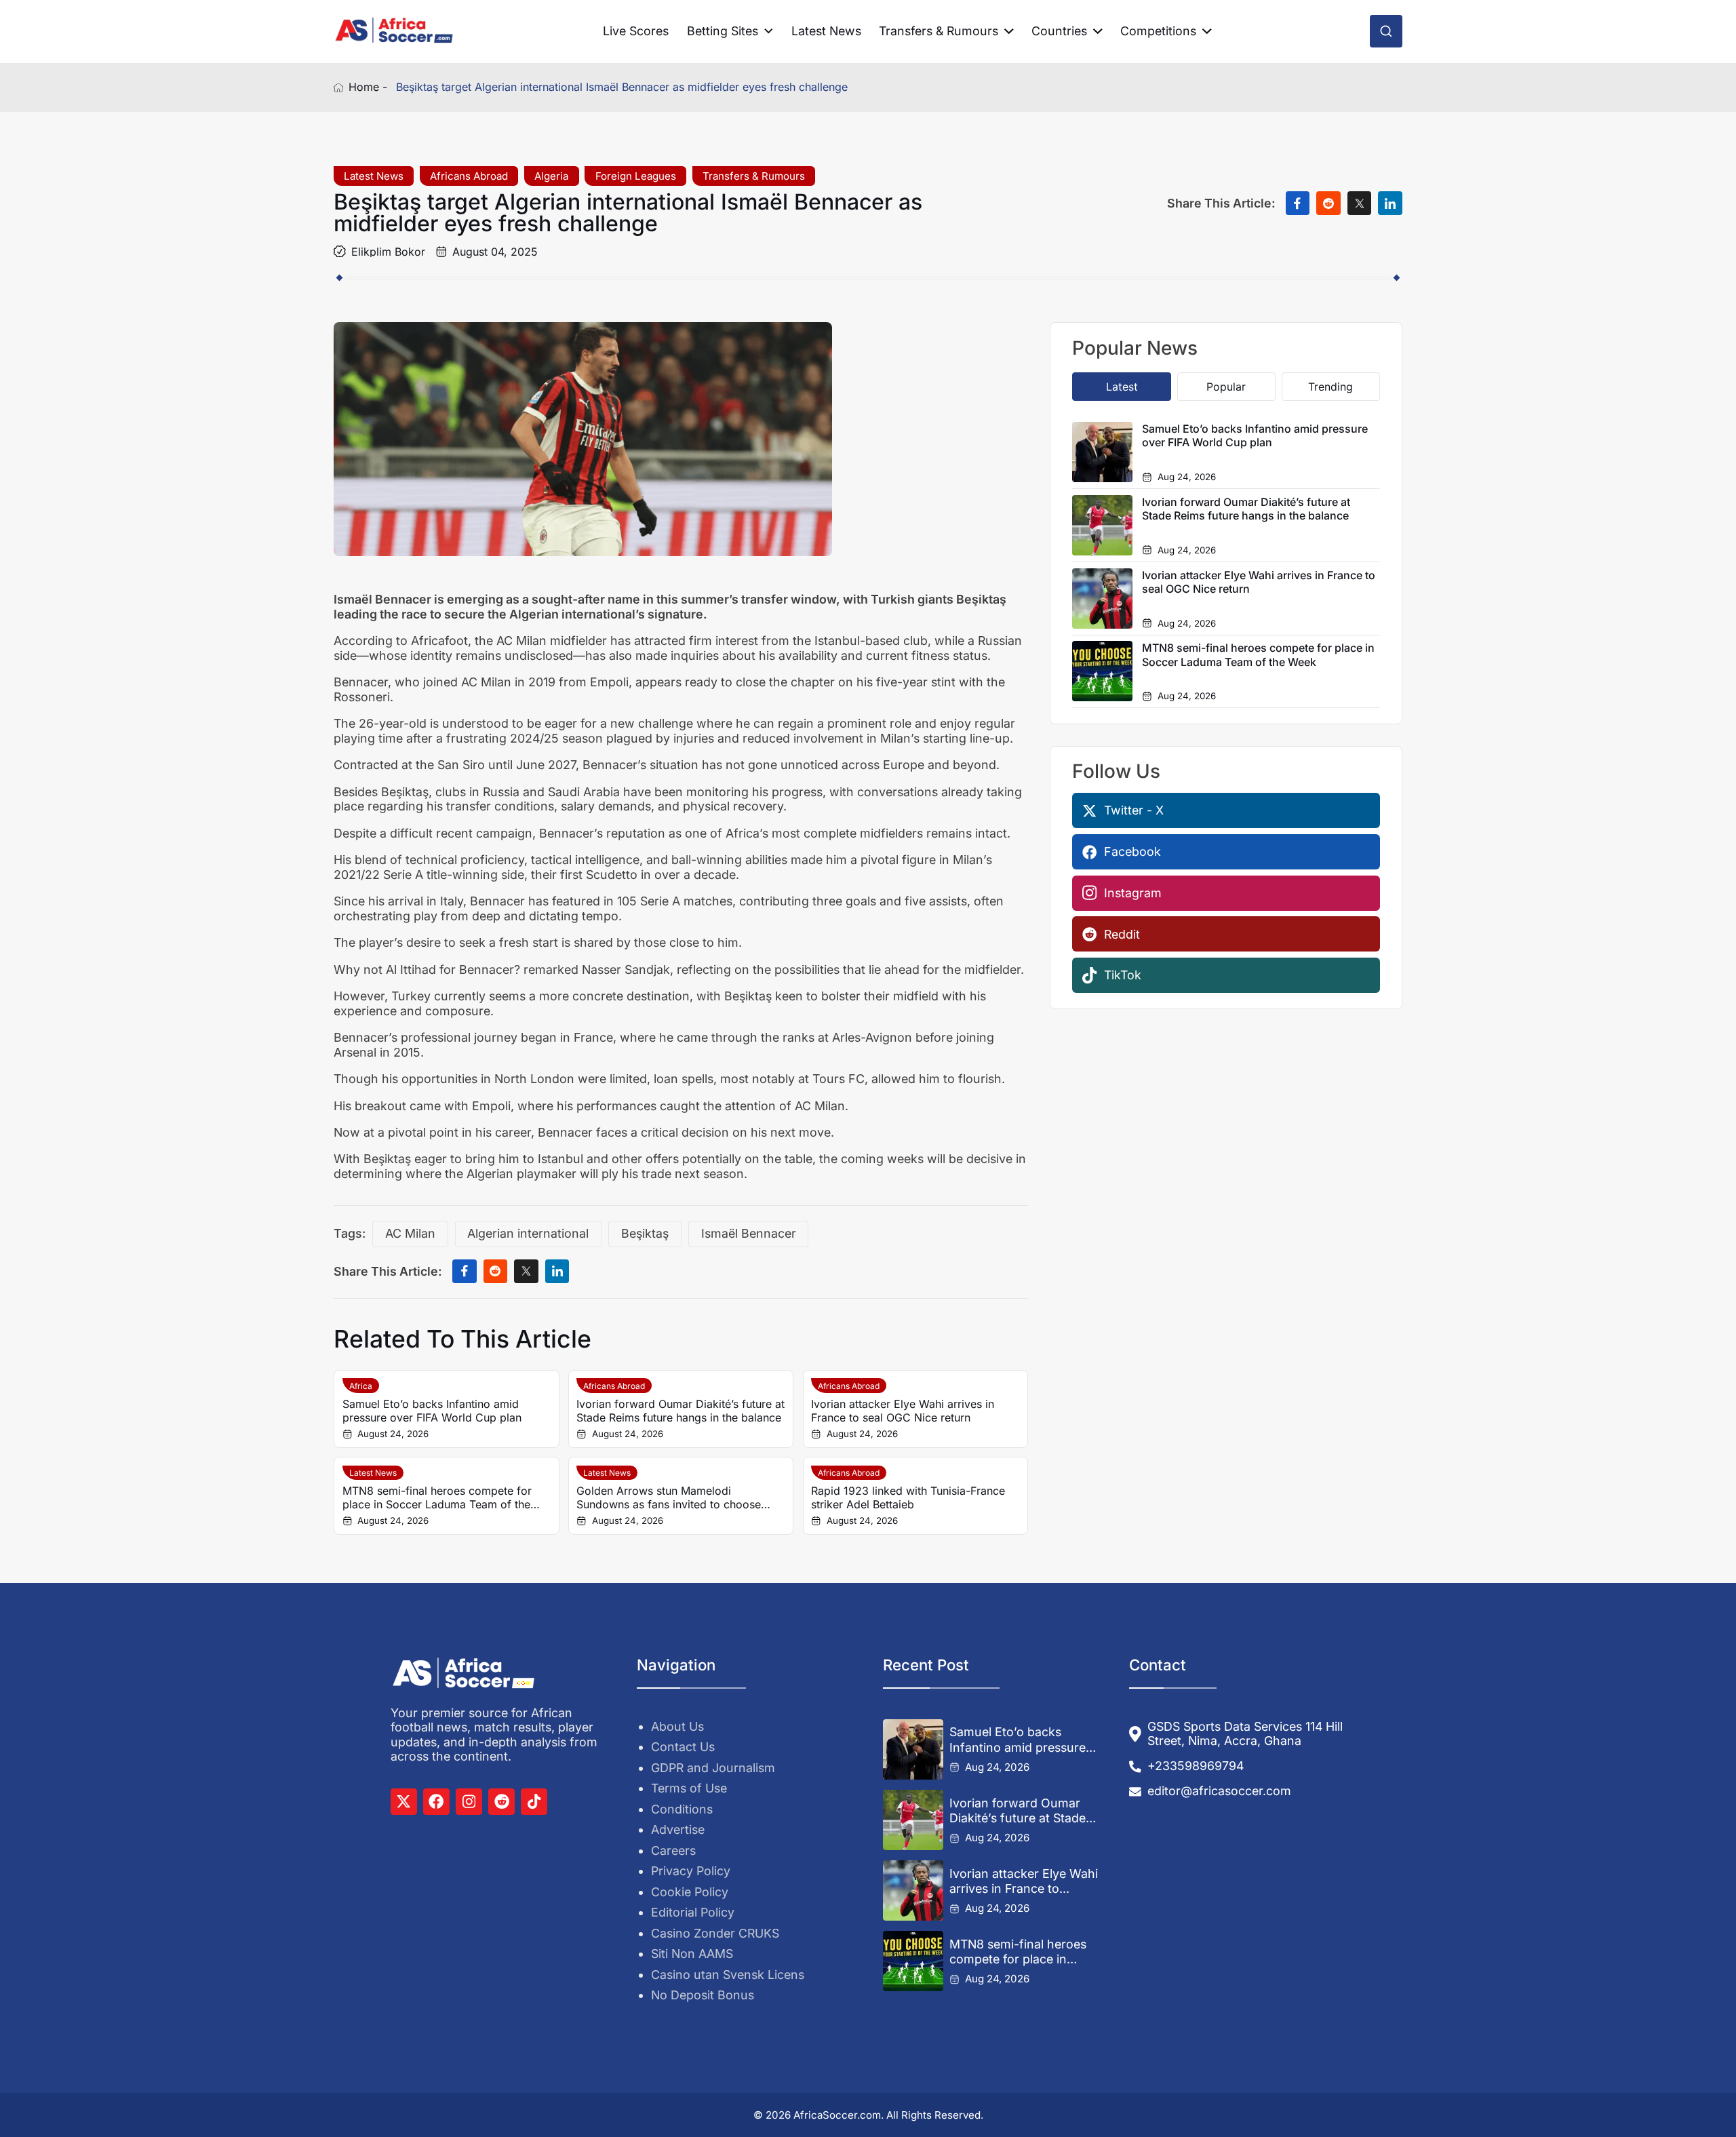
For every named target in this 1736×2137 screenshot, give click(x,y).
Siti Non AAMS (692, 1954)
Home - (368, 87)
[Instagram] (469, 1802)
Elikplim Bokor (388, 252)
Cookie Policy (690, 1892)
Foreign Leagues (636, 176)
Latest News (826, 31)
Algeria (551, 176)
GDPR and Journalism (713, 1768)
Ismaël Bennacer (749, 1233)
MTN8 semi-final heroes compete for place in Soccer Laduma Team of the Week (437, 1497)
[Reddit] (501, 1802)
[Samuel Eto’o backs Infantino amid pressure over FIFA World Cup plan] (913, 1749)
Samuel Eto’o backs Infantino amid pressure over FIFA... (1018, 1740)
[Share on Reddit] (1328, 203)
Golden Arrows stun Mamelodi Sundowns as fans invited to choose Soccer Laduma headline (669, 1497)
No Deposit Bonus (703, 1995)
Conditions (682, 1809)
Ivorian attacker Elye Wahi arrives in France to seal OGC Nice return (903, 1411)
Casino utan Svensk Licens (728, 1975)
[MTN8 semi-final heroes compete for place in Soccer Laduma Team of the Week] (913, 1961)
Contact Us (683, 1747)
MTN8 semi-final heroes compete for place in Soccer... (1018, 1952)
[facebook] (436, 1802)
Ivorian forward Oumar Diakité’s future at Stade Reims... (1018, 1811)
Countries (1059, 31)
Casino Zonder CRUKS (715, 1933)
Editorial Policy (693, 1912)
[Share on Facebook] (1298, 203)
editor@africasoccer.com (1219, 1791)
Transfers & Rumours (939, 31)
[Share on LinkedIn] (1390, 203)
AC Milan (410, 1233)
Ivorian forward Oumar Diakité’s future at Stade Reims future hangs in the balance (680, 1411)
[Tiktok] (534, 1802)
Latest (1122, 387)
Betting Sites (723, 31)
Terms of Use (689, 1788)
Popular (1226, 387)
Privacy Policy (691, 1871)
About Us (677, 1726)
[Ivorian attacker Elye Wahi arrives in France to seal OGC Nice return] (913, 1890)
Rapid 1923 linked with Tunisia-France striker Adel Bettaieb (908, 1497)
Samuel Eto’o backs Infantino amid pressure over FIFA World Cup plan (432, 1411)
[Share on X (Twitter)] (1360, 203)
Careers (673, 1850)
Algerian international (528, 1233)
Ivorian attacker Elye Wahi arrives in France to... (1024, 1881)
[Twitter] (404, 1802)
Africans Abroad (469, 176)
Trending (1330, 387)
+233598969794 (1196, 1766)
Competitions (1158, 31)
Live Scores (636, 31)
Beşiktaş (645, 1233)
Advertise (678, 1829)
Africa (361, 1386)
